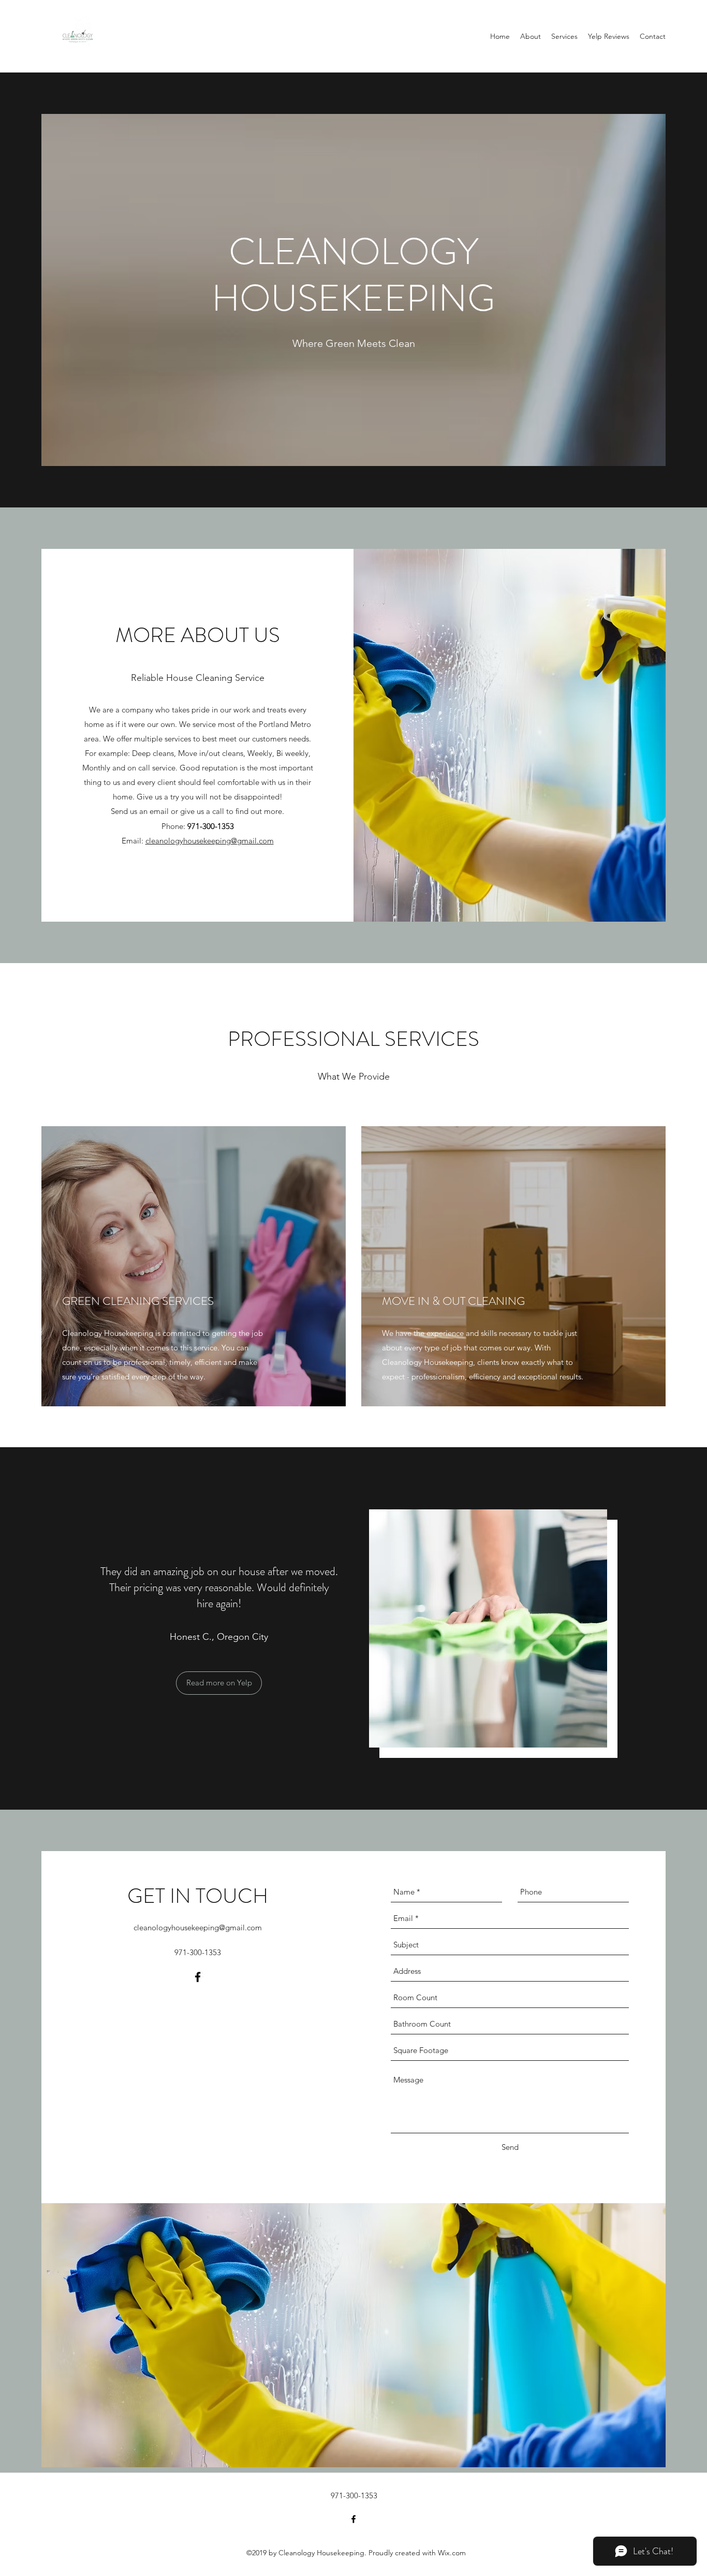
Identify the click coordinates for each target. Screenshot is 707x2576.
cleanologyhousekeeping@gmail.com (210, 841)
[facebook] (198, 1977)
